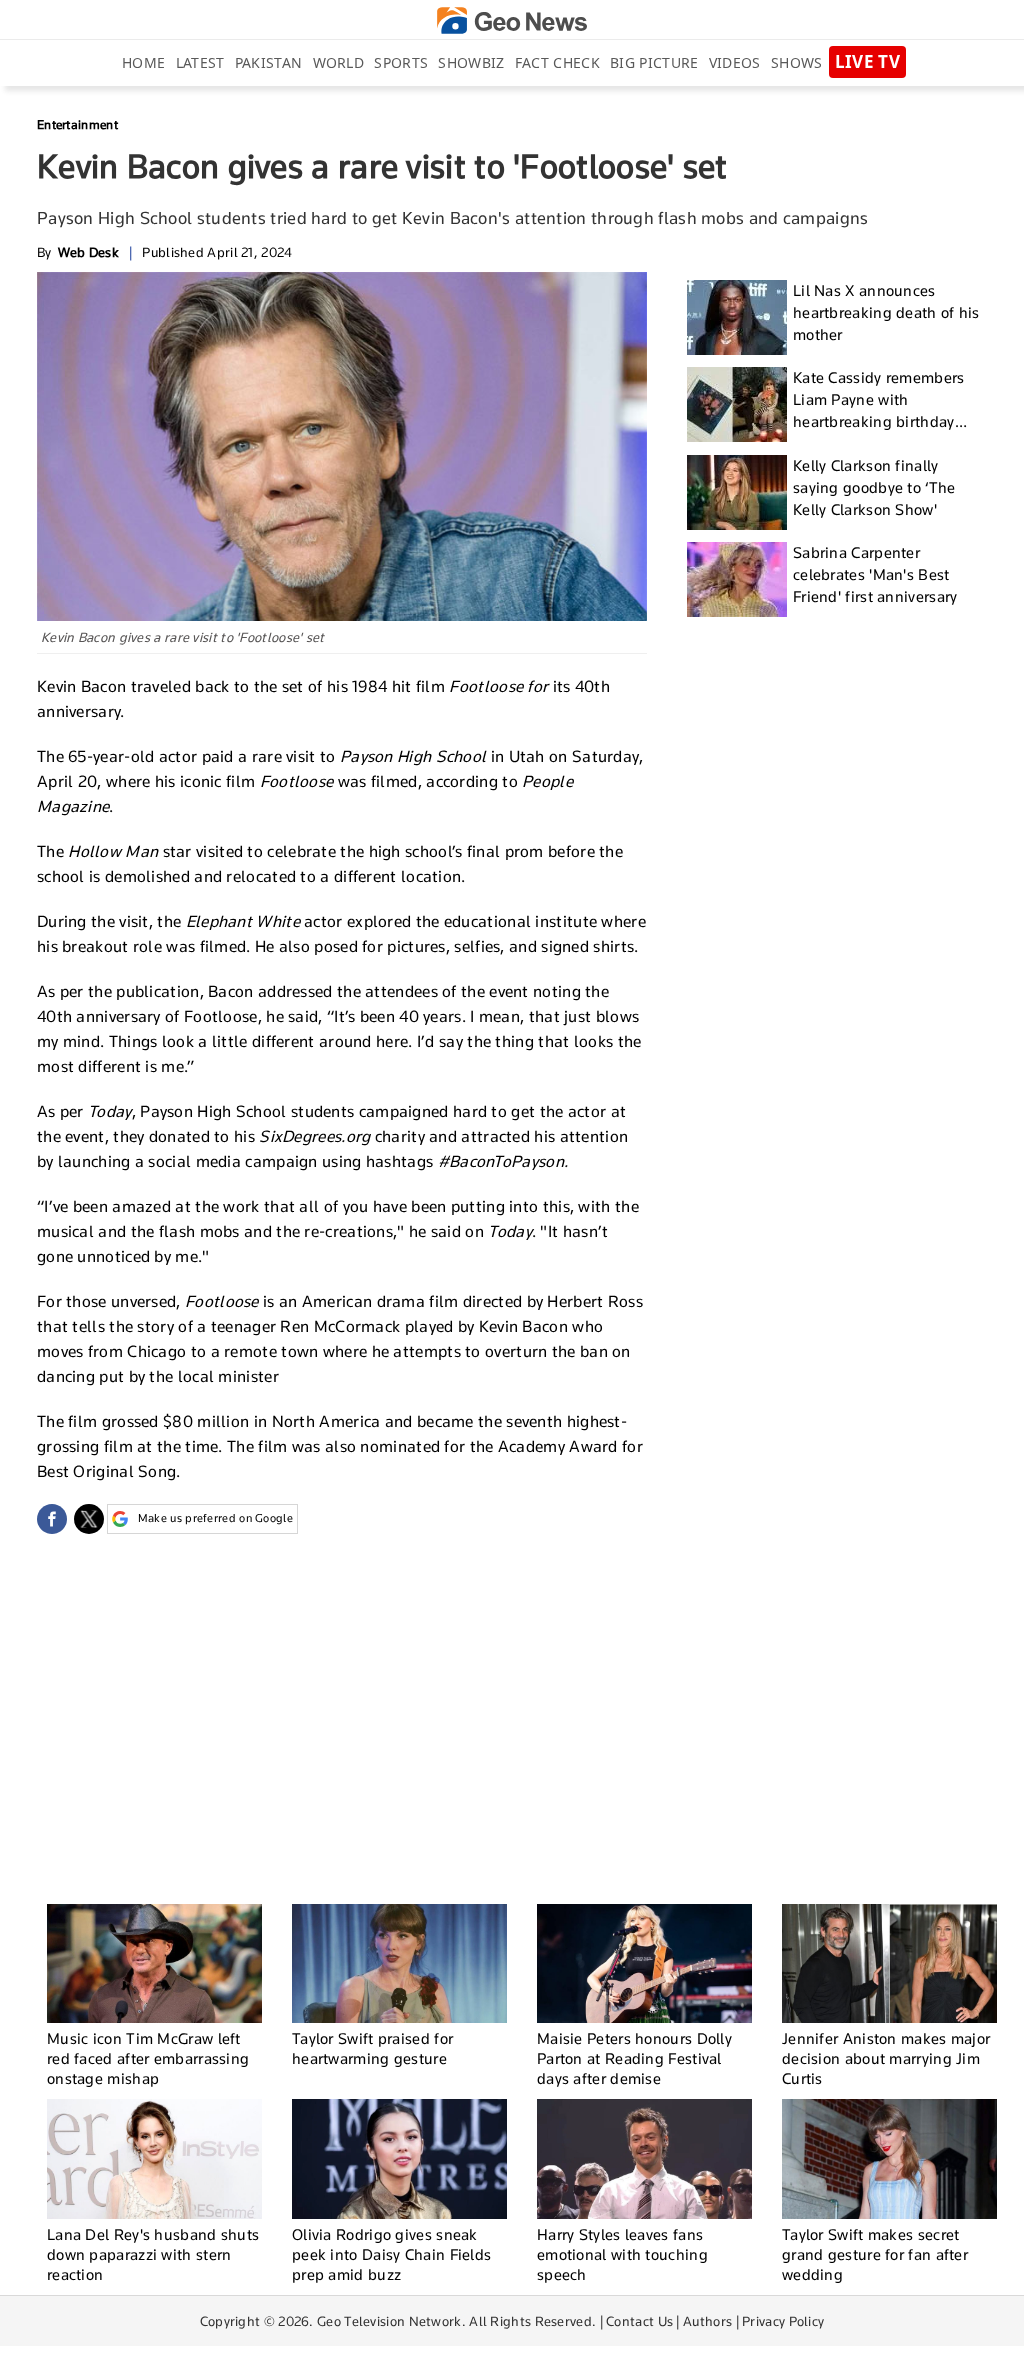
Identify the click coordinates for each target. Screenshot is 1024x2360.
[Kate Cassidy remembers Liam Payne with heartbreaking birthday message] (737, 404)
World (339, 62)
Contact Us (639, 2321)
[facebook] (52, 1519)
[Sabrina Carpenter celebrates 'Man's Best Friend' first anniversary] (737, 579)
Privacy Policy (783, 2321)
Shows (797, 62)
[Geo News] (512, 20)
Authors (707, 2321)
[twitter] (89, 1519)
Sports (401, 62)
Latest (200, 62)
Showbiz (471, 62)
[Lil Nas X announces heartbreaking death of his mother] (737, 317)
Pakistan (268, 62)
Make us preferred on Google (215, 1518)
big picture (654, 62)
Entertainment (77, 124)
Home (143, 62)
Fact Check (557, 62)
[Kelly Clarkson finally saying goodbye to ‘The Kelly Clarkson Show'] (737, 492)
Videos (735, 62)
